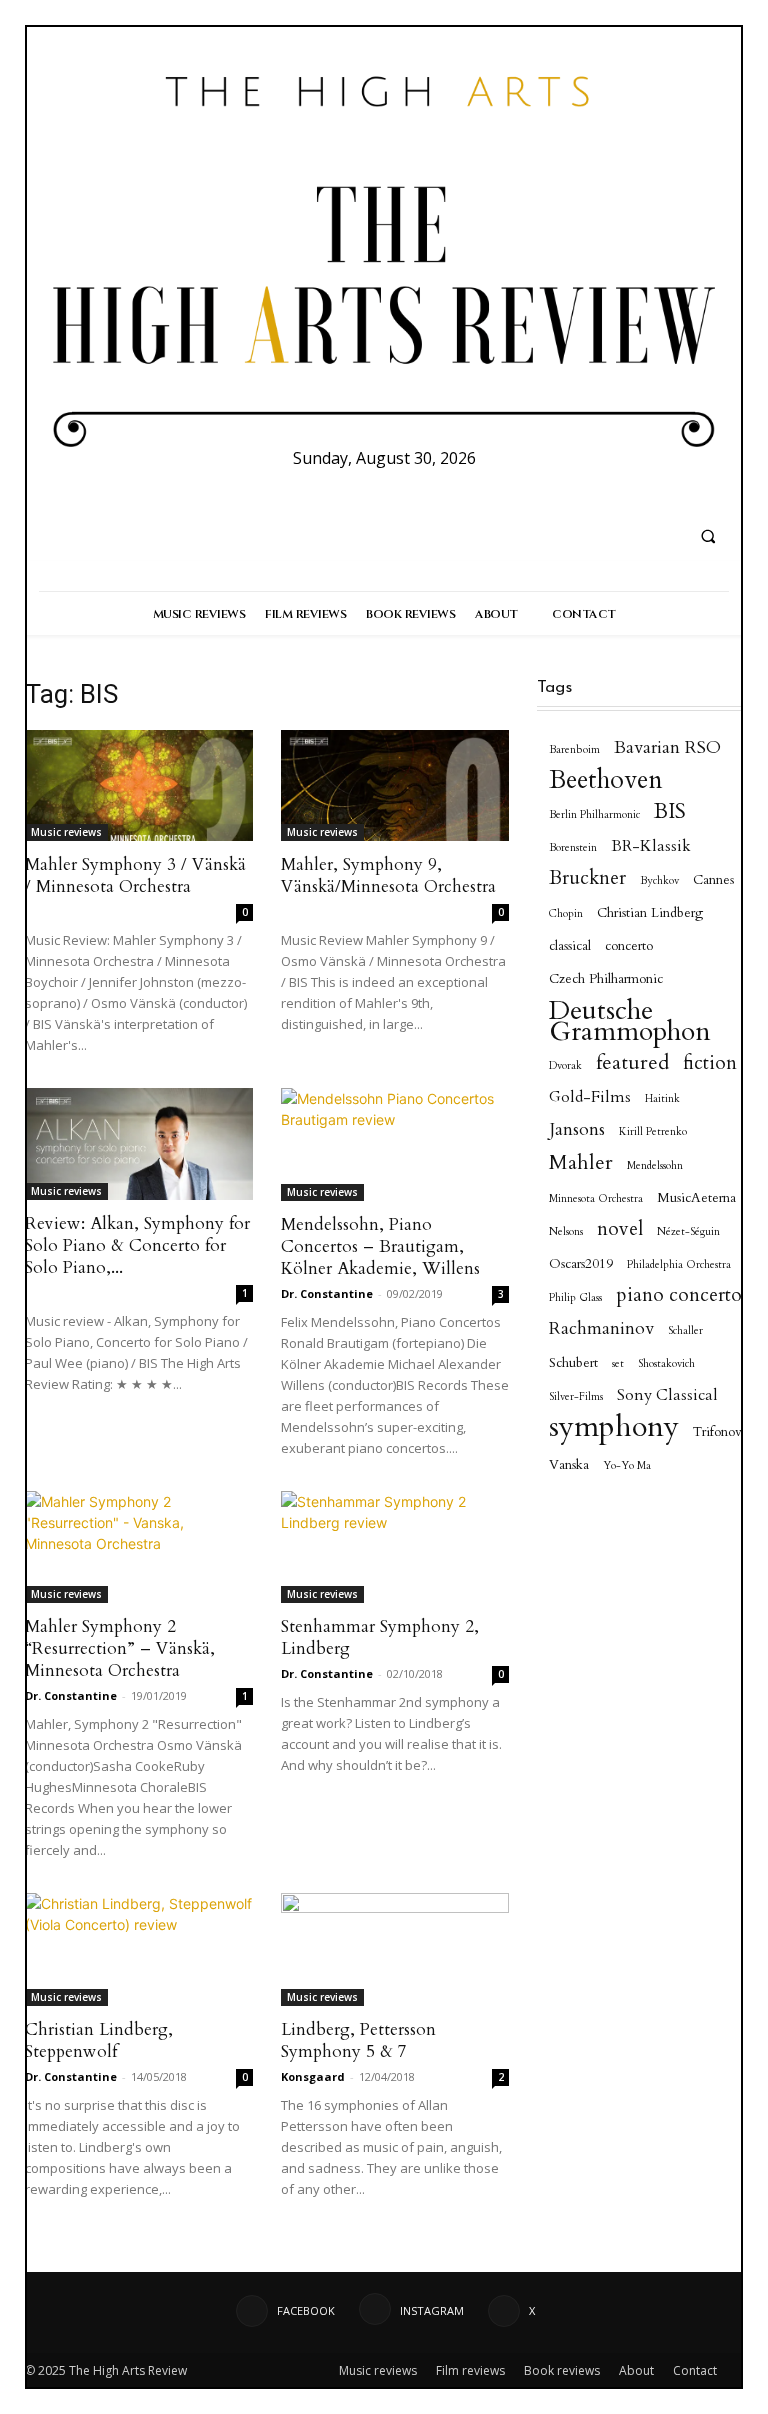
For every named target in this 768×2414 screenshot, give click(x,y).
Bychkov (659, 880)
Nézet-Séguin (688, 1231)
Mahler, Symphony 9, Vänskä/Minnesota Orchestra (388, 875)
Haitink (662, 1098)
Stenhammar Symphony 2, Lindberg (380, 1637)
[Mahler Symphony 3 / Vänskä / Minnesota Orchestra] (139, 786)
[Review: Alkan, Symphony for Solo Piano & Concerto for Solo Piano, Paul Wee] (139, 1144)
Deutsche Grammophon (630, 1021)
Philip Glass (575, 1297)
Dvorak (565, 1065)
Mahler (581, 1162)
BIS (670, 811)
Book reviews (562, 2370)
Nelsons (566, 1231)
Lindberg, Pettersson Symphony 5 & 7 (358, 2040)
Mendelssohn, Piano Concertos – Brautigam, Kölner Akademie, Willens (380, 1246)
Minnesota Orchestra (596, 1198)
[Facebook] (344, 491)
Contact (695, 2370)
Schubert (573, 1363)
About (636, 2370)
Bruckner (587, 878)
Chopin (566, 913)
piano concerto (679, 1295)
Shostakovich (666, 1363)
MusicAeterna (696, 1198)
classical (570, 946)
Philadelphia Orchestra (679, 1264)
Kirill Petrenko (653, 1131)
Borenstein (573, 847)
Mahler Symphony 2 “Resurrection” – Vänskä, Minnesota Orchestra (120, 1648)
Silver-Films (576, 1396)
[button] (708, 536)
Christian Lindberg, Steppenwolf (99, 2040)
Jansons (577, 1129)
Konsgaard (313, 2076)
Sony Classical (667, 1395)
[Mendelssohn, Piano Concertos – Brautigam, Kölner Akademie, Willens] (395, 1144)
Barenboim (574, 749)
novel (620, 1229)
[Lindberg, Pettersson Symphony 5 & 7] (395, 1949)
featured (632, 1062)
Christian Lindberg (650, 913)
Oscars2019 (581, 1264)
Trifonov (717, 1432)
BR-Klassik (651, 846)
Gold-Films (590, 1097)
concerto (629, 946)
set (618, 1363)
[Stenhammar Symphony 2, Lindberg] (395, 1547)
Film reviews (470, 2370)
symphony (614, 1427)
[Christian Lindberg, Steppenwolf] (139, 1949)
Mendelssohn (655, 1165)
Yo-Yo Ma (627, 1465)
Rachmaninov (601, 1328)
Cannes (713, 880)
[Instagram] (381, 491)
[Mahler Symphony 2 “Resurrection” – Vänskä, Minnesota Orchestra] (139, 1547)
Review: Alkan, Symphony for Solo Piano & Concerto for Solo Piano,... (137, 1245)
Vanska (569, 1465)
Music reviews (66, 832)
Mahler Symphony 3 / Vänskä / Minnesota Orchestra (135, 875)
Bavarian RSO (667, 747)
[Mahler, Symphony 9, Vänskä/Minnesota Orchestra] (395, 786)
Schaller (685, 1330)
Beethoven (606, 780)
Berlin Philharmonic (594, 814)
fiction (710, 1063)
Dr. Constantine (327, 1293)
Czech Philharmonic (606, 979)
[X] (418, 491)
